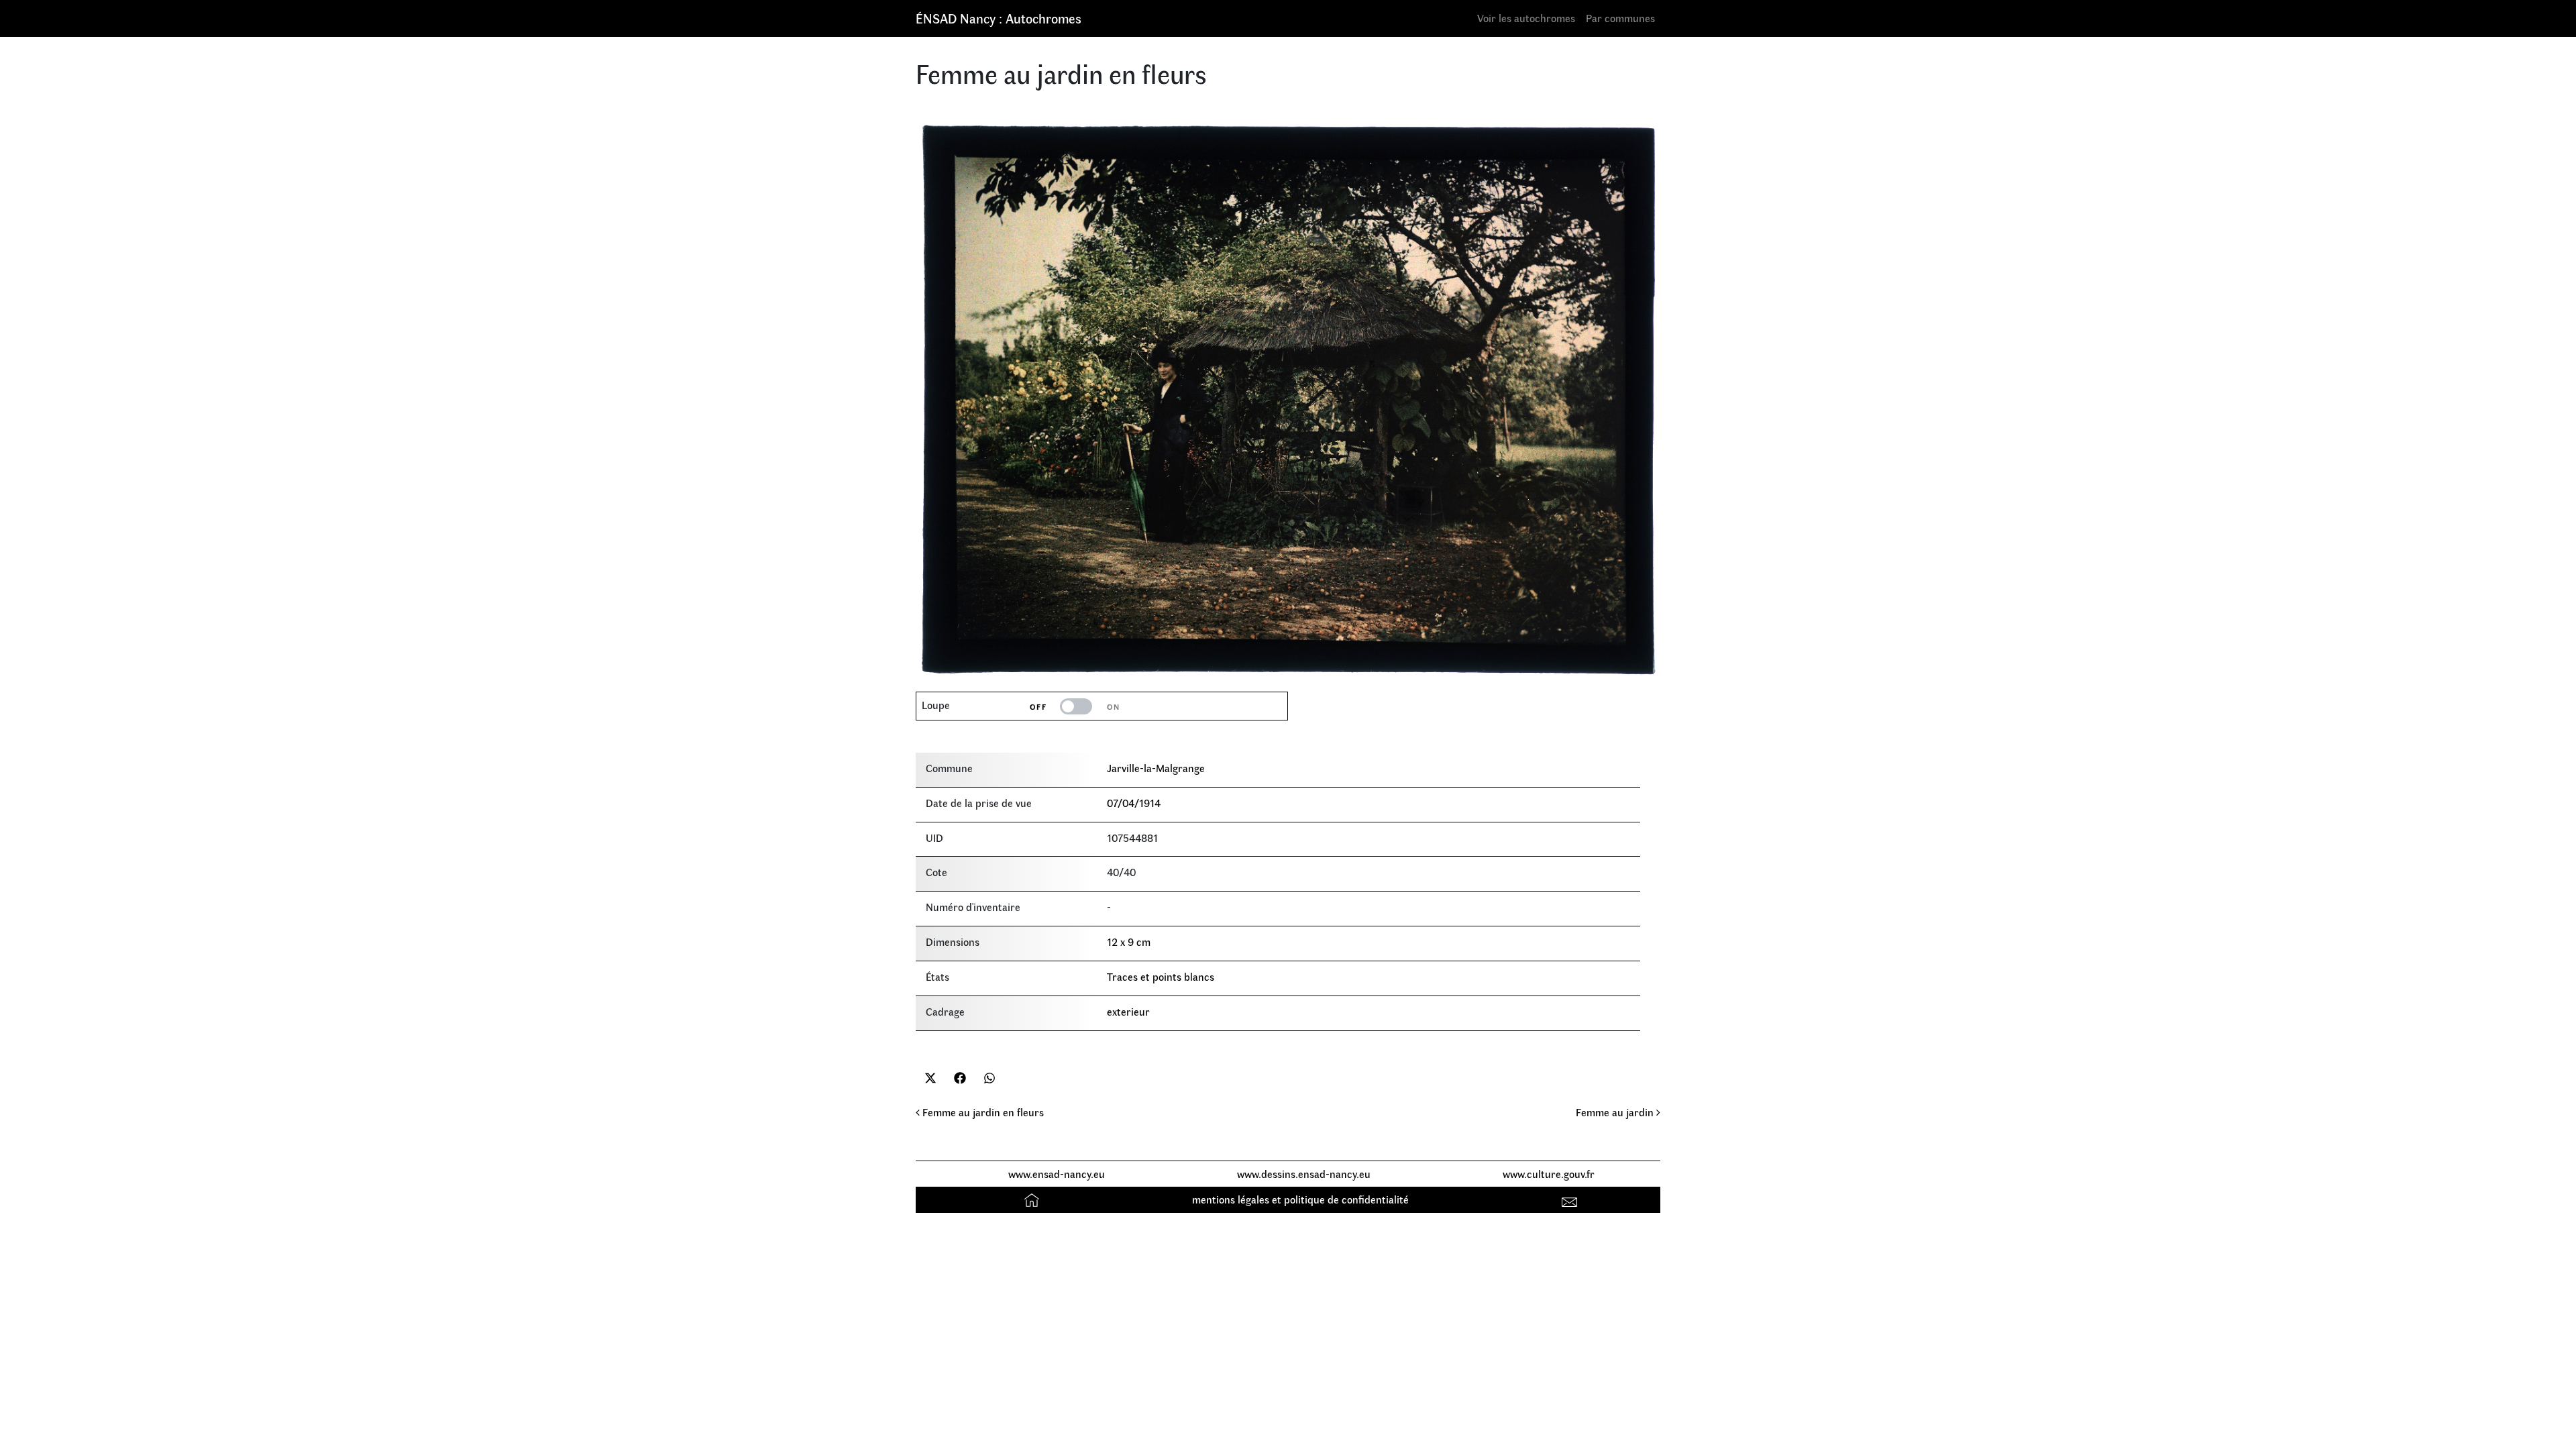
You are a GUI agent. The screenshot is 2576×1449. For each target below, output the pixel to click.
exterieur (1128, 1011)
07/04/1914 (1134, 803)
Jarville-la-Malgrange (1156, 768)
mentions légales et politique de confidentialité (1300, 1199)
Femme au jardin (1616, 1112)
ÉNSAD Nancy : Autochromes (999, 18)
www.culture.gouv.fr (1549, 1174)
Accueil (1033, 1199)
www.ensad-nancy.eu (1057, 1174)
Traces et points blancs (1161, 976)
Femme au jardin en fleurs (982, 1112)
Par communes (1620, 18)
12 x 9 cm (1129, 942)
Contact (1571, 1199)
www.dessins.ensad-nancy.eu (1304, 1174)
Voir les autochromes (1526, 18)
